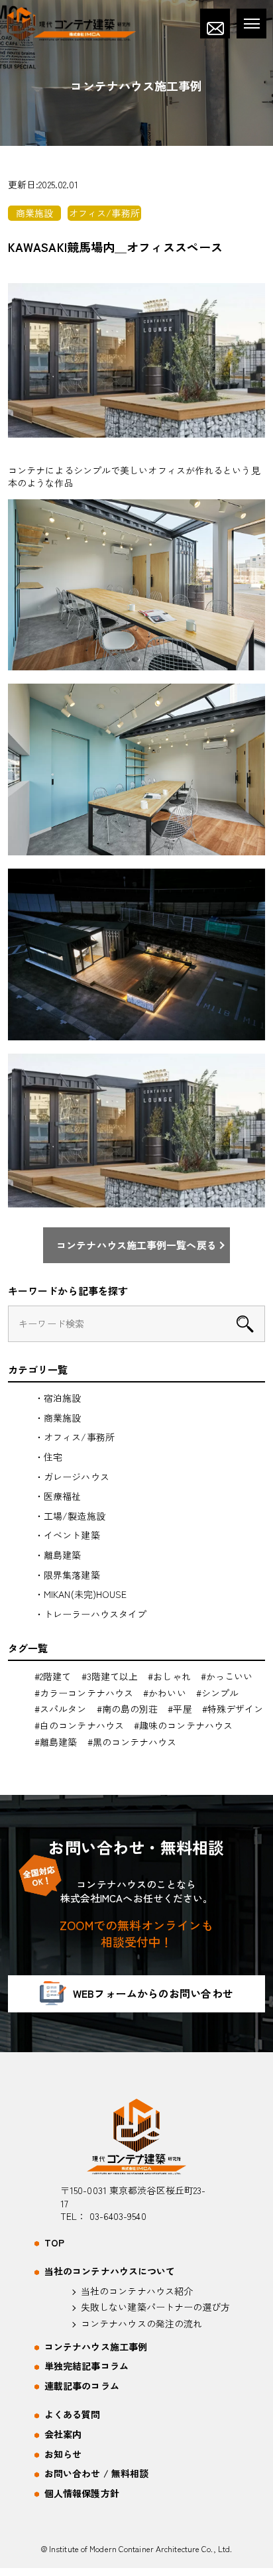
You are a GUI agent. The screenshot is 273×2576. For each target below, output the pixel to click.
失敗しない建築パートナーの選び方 (156, 2307)
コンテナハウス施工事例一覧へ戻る (136, 1245)
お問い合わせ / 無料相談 (96, 2474)
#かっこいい (227, 1676)
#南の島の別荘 (128, 1709)
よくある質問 (73, 2415)
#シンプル (218, 1693)
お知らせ (63, 2454)
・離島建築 (58, 1555)
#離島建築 (56, 1742)
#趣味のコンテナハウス (183, 1725)
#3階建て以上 (110, 1676)
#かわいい (165, 1693)
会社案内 (63, 2434)
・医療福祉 (58, 1496)
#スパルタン (61, 1709)
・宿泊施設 (58, 1398)
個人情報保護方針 (82, 2493)
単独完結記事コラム (86, 2366)
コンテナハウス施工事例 (96, 2347)
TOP (54, 2243)
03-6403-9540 (118, 2216)
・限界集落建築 (67, 1575)
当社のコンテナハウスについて (110, 2271)
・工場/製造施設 (70, 1516)
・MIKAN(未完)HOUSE (81, 1594)
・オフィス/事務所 (75, 1437)
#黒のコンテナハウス (132, 1742)
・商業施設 (58, 1418)
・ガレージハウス (72, 1477)
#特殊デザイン (233, 1709)
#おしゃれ (169, 1676)
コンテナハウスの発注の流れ (141, 2324)
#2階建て (53, 1676)
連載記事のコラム (82, 2386)
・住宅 (48, 1457)
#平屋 (180, 1709)
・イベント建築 (67, 1535)
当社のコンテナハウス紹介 (137, 2291)
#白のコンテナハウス (79, 1725)
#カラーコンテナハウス (84, 1693)
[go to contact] (215, 24)
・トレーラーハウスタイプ (90, 1614)
